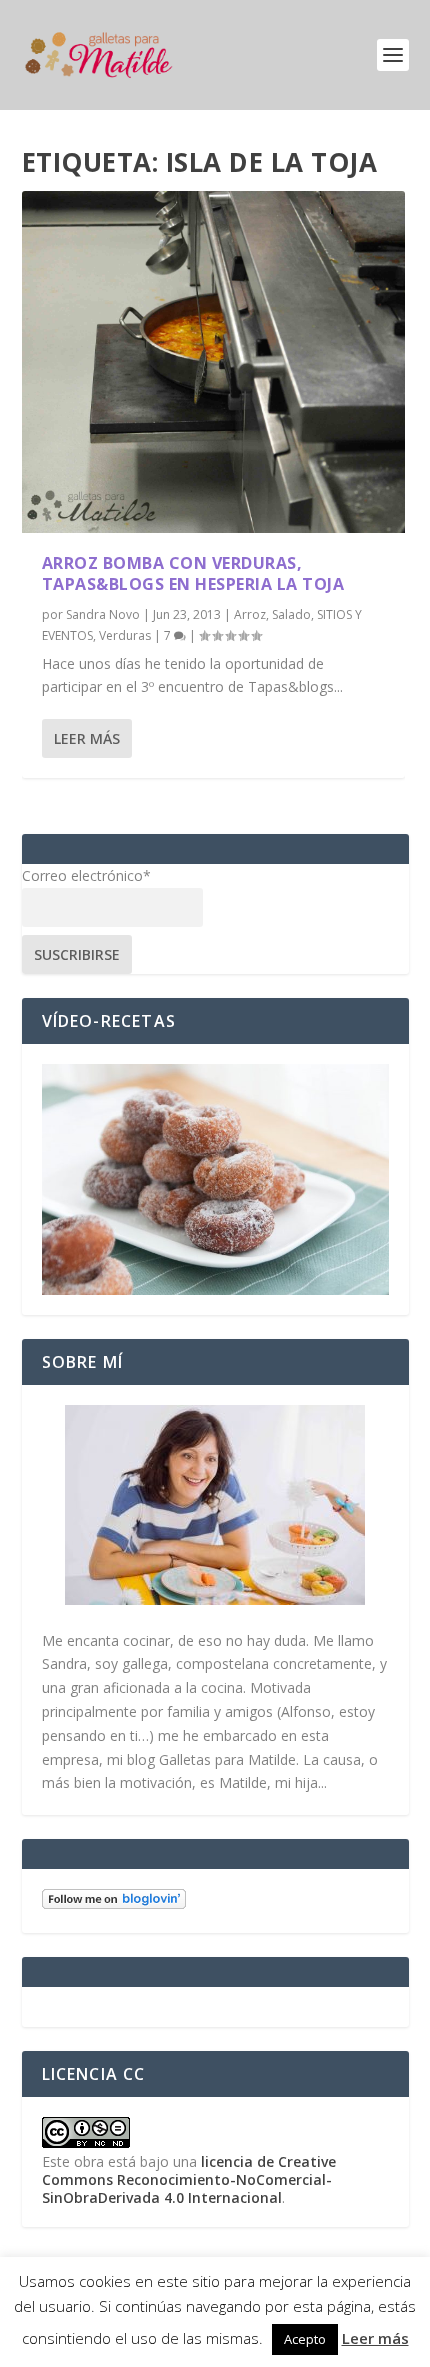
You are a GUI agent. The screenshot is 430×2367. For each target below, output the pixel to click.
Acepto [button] (305, 2339)
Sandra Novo (103, 614)
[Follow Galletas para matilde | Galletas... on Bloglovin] (114, 1903)
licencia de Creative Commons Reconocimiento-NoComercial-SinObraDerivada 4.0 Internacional (189, 2179)
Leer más (87, 738)
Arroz (250, 614)
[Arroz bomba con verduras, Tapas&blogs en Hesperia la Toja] (213, 362)
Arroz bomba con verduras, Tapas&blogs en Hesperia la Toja (193, 573)
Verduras (125, 635)
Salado (291, 614)
